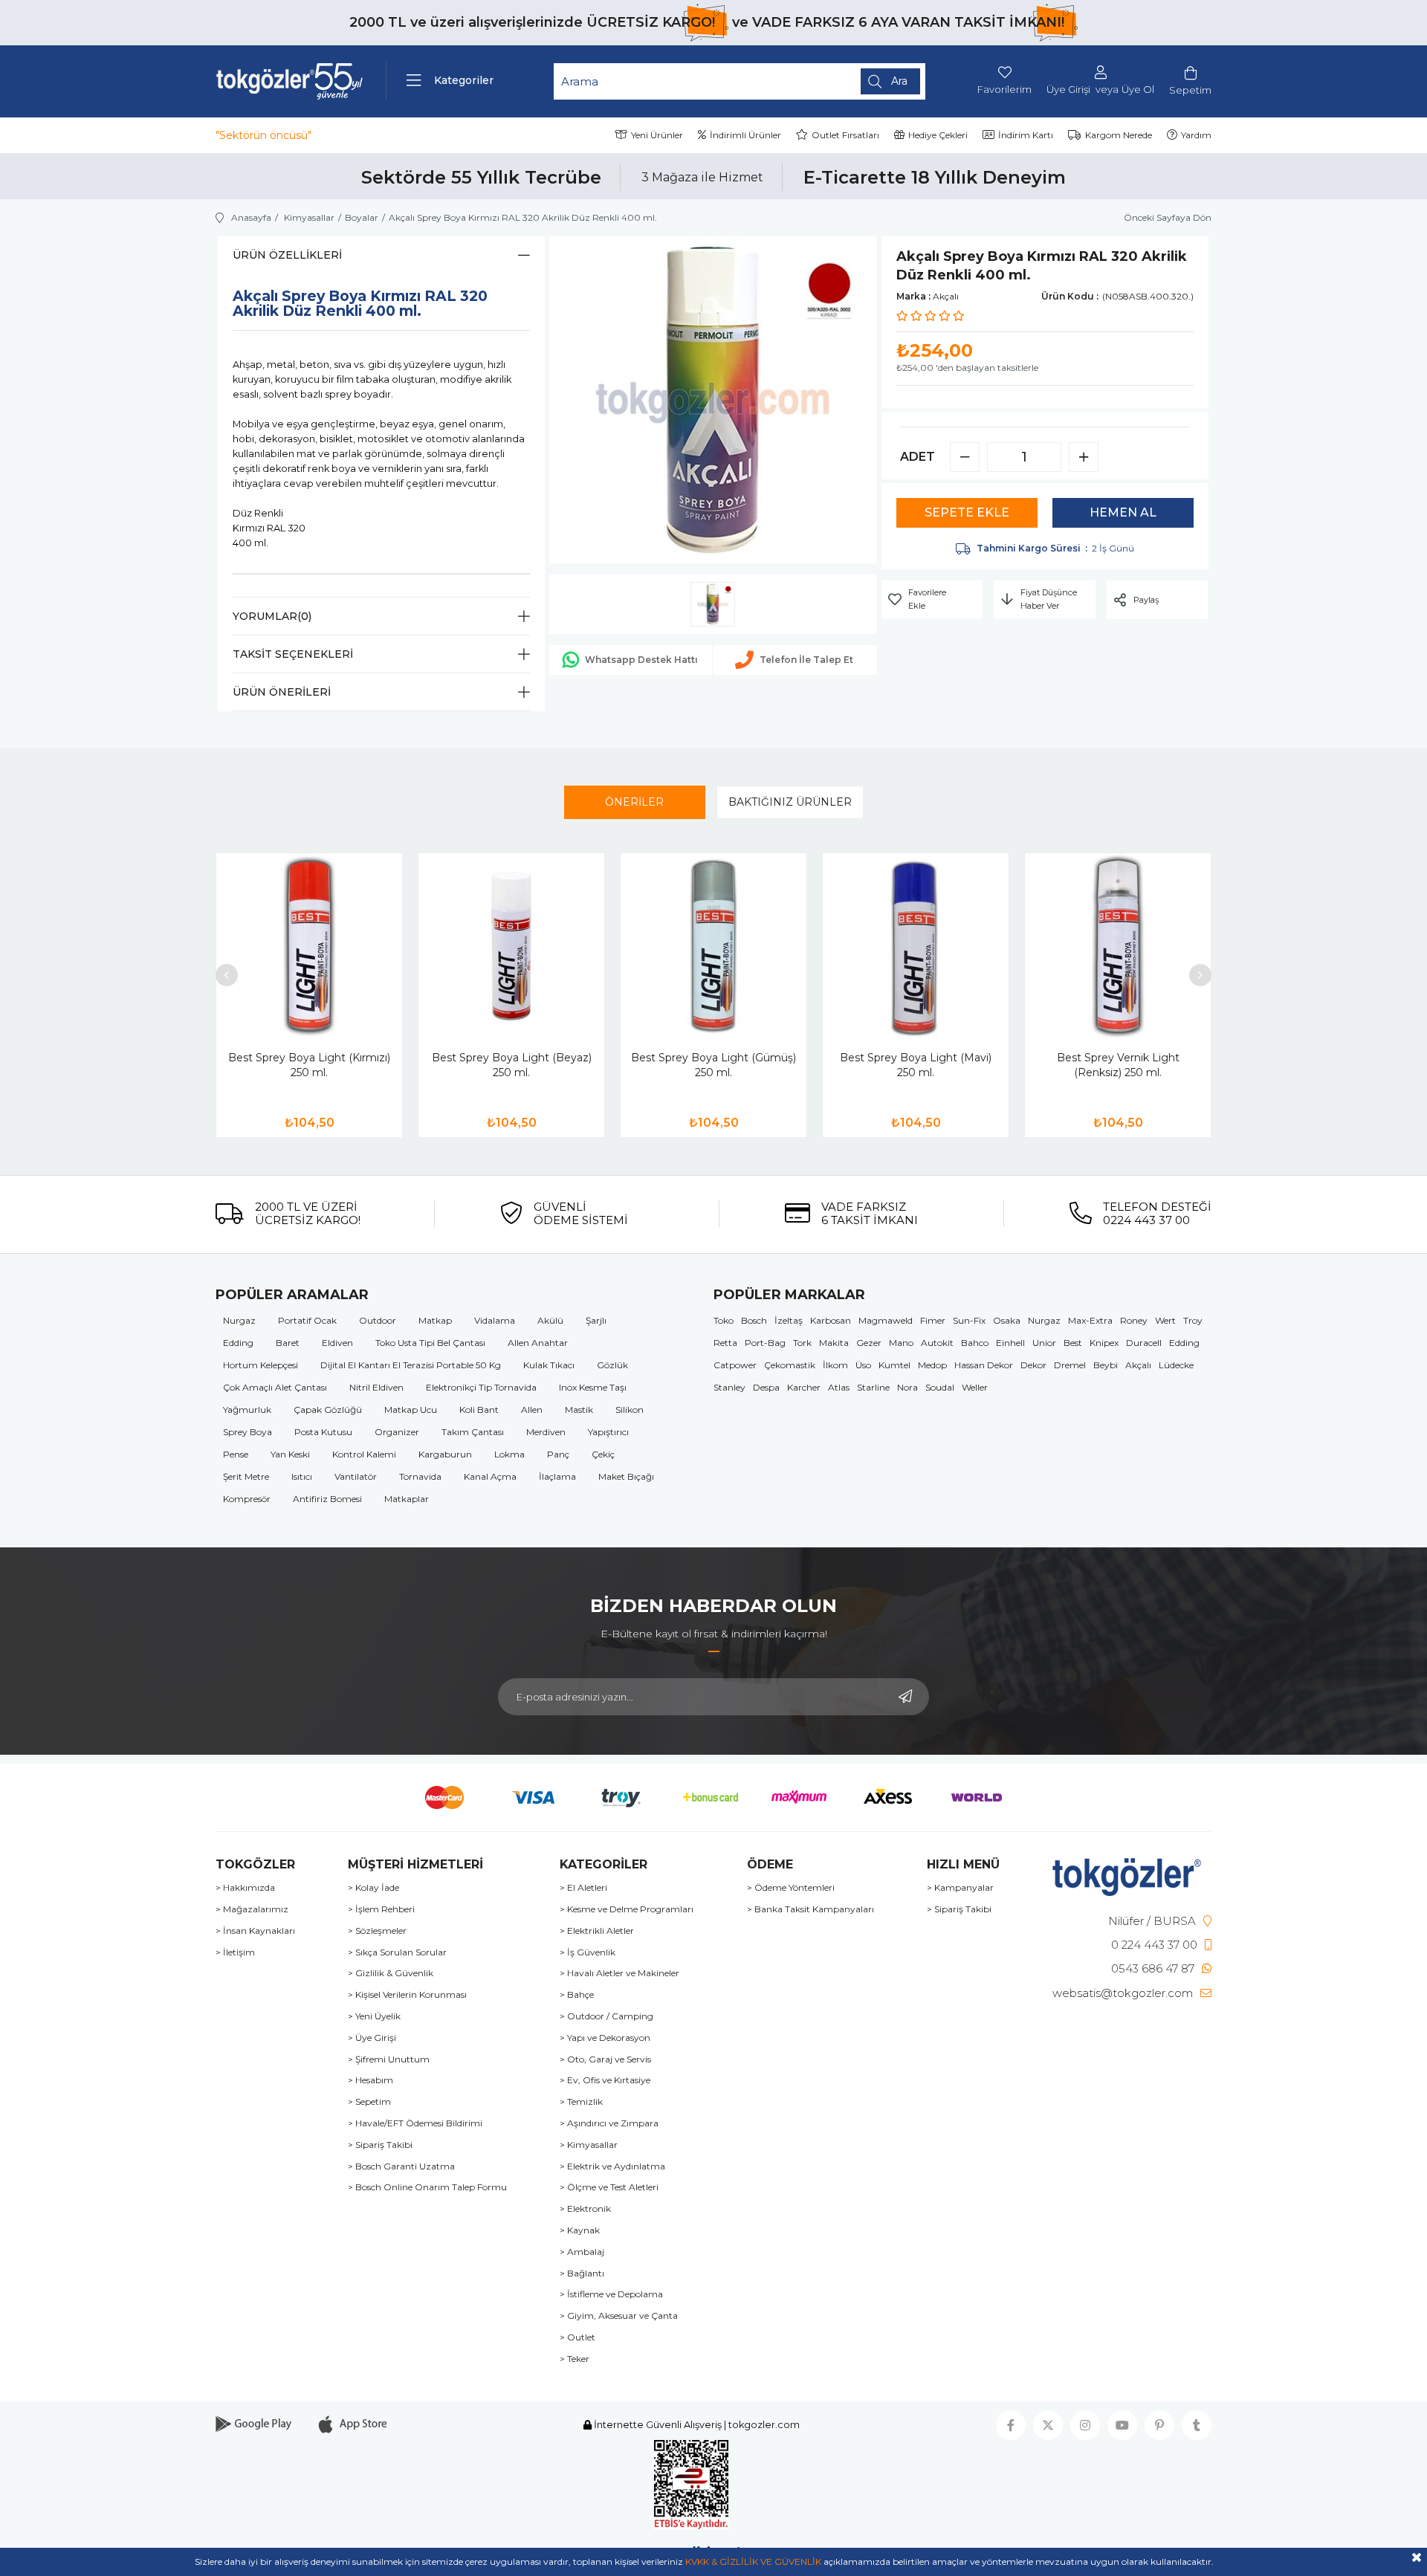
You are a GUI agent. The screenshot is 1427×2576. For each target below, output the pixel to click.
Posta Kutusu (323, 1432)
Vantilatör (356, 1476)
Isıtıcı (302, 1476)
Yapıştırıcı (608, 1432)
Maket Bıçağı (626, 1476)
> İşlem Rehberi (381, 1909)
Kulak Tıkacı (549, 1365)
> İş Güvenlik (588, 1952)
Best (1073, 1343)
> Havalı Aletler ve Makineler (619, 1973)
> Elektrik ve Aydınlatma (612, 2166)
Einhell (1010, 1343)
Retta (725, 1343)
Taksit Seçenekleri (293, 654)
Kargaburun (445, 1454)
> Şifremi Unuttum (389, 2059)
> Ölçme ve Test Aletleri (609, 2187)
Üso (863, 1365)
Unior (1044, 1343)
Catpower (735, 1365)
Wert (1165, 1320)
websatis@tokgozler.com (1123, 1993)
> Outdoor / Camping (606, 2016)
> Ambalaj (582, 2252)
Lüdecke (1176, 1365)
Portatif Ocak (307, 1320)
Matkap (435, 1320)
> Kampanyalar (960, 1888)
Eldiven (337, 1343)
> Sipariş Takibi (380, 2145)
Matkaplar (407, 1499)
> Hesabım (370, 2080)
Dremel (1070, 1365)
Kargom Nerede (1119, 135)
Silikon (630, 1410)
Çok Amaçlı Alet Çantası (275, 1387)
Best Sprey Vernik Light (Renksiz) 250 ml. (1118, 1065)
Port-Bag (765, 1343)
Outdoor (378, 1320)
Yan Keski (290, 1454)
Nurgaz (239, 1320)
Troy (1193, 1320)
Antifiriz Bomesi (327, 1499)
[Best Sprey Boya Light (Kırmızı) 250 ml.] (309, 946)
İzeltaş (789, 1320)
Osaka (1007, 1320)
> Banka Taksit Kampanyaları (810, 1909)
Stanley (729, 1387)
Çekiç (603, 1454)
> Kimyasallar (589, 2145)
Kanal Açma (490, 1476)
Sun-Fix (969, 1320)
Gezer (869, 1343)
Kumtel (894, 1365)
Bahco (975, 1343)
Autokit (937, 1343)
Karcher (804, 1387)
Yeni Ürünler (657, 135)
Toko (724, 1320)
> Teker (575, 2359)
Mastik (579, 1410)
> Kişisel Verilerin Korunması (407, 1995)
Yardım (1196, 135)
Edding (238, 1343)
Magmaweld (886, 1320)
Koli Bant (479, 1410)
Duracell (1144, 1343)
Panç (558, 1454)
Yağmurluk (247, 1410)
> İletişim (235, 1952)
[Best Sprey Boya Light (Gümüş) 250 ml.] (713, 946)
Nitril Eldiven (376, 1387)
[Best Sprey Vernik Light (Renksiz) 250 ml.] (1118, 946)
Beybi (1106, 1365)
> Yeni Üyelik (374, 2016)
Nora (907, 1387)
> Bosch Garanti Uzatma (401, 2166)
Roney (1134, 1320)
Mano (901, 1343)
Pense (236, 1454)
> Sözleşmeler (377, 1931)
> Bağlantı (582, 2274)
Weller (975, 1387)
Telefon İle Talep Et (806, 660)
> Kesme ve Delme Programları (627, 1909)
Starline (873, 1387)
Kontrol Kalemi (364, 1454)
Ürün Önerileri (282, 692)
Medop (932, 1365)
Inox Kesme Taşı (593, 1387)
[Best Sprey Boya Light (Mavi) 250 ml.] (916, 946)
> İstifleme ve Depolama (611, 2294)
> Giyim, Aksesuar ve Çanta (619, 2316)
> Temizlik (581, 2102)
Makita (834, 1343)
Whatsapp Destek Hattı (641, 660)
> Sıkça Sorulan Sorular (397, 1952)
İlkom (835, 1365)
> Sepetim (369, 2102)
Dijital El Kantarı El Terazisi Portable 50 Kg (411, 1365)
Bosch (754, 1320)
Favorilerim (1004, 89)
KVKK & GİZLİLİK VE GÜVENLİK (753, 2562)
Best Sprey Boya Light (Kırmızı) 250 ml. (309, 1065)
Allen (532, 1410)
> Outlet (577, 2337)
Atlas (839, 1387)
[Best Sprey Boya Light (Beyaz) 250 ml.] (511, 946)
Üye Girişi (1068, 90)
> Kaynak (580, 2230)
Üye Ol (1138, 90)
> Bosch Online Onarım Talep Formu (427, 2187)
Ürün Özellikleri (287, 255)
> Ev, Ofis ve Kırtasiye (605, 2080)
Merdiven (546, 1432)
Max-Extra (1090, 1320)
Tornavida (420, 1476)
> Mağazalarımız (252, 1909)
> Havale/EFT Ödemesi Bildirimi (415, 2123)
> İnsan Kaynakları (255, 1931)
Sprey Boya (247, 1432)
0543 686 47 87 (1153, 1968)
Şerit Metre (246, 1476)
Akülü (550, 1320)
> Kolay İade (373, 1888)
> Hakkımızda (245, 1888)
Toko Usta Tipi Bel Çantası (430, 1343)
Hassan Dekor (984, 1365)
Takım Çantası (473, 1432)
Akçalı (1138, 1365)
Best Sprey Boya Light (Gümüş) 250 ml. (713, 1065)
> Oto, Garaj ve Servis (605, 2059)
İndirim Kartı (1026, 135)
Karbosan (831, 1320)
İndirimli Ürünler (745, 135)
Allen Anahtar (538, 1343)
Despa (766, 1387)
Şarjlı (596, 1320)
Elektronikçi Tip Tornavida (481, 1387)
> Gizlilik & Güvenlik (391, 1973)
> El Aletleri (583, 1888)
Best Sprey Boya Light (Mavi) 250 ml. (916, 1065)
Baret (288, 1343)
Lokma (509, 1454)
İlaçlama (557, 1476)
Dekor (1033, 1365)
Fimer (933, 1320)
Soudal (940, 1387)
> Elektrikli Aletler (597, 1931)
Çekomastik (790, 1365)
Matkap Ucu (411, 1410)
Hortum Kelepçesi (261, 1365)
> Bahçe (577, 1995)
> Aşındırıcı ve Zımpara (609, 2123)
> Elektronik (585, 2209)
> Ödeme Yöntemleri (791, 1888)
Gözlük (612, 1365)
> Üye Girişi (372, 2038)
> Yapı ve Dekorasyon (605, 2038)
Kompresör (247, 1499)
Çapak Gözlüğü (328, 1410)
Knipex (1104, 1343)
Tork (802, 1343)
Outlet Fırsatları (845, 135)
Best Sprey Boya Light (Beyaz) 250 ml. (512, 1065)
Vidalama (495, 1320)
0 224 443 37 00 (1154, 1945)
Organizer (397, 1432)
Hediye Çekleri (938, 135)
